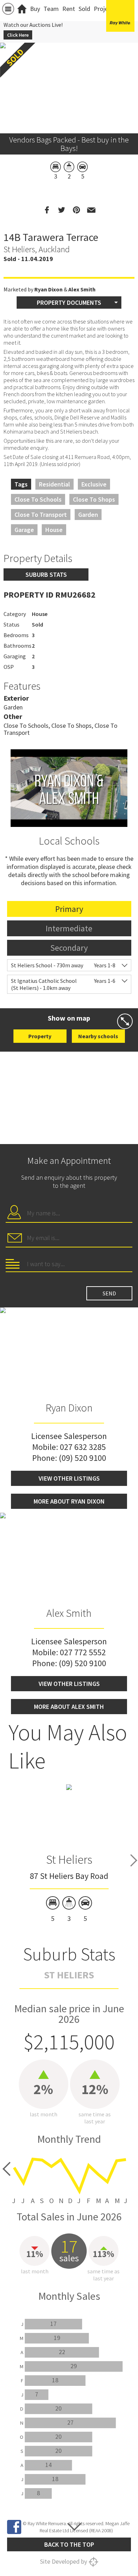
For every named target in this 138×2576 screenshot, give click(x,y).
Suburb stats (46, 575)
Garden (88, 515)
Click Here (18, 35)
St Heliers (69, 1860)
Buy (35, 9)
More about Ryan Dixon (69, 1501)
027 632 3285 (83, 1447)
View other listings (69, 1478)
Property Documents (69, 303)
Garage (24, 530)
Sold (84, 9)
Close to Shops (94, 499)
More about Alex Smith (69, 1707)
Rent (69, 9)
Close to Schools (38, 499)
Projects (105, 9)
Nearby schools (98, 1036)
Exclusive (94, 484)
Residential (54, 484)
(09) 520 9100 (82, 1458)
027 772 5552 (83, 1652)
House (54, 530)
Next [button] (134, 1861)
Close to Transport (41, 515)
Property (40, 1036)
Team (51, 9)
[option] (69, 1853)
